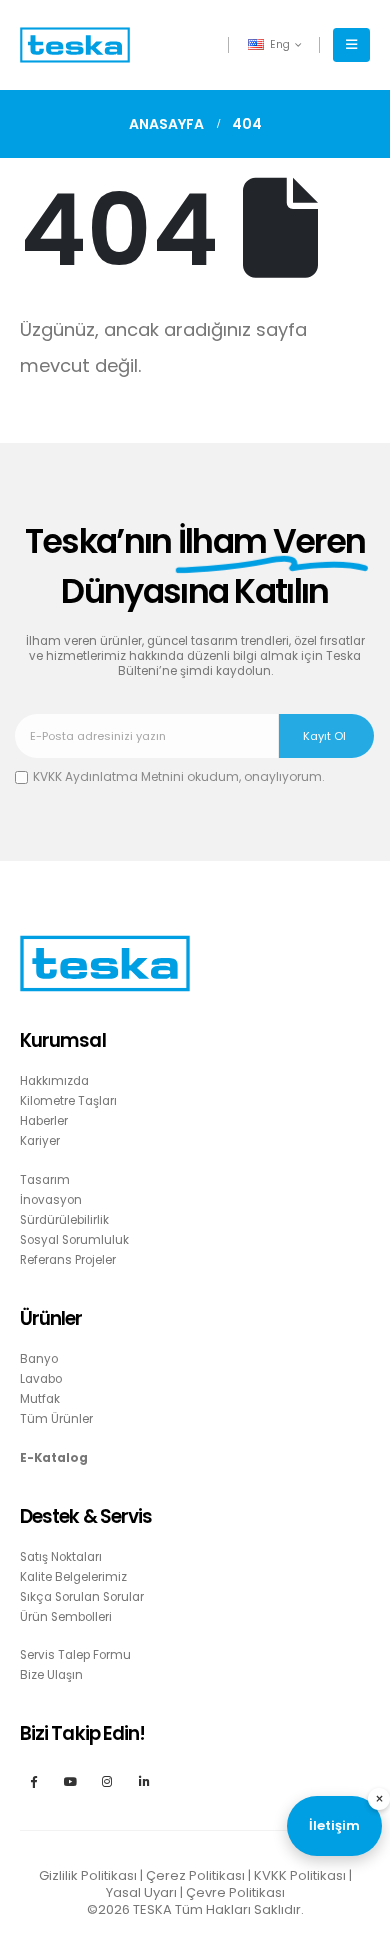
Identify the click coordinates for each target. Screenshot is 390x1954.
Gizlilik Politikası (88, 1875)
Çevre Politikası (235, 1892)
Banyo (39, 1359)
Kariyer (40, 1141)
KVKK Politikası (300, 1875)
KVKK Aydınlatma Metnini (108, 776)
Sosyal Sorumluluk (74, 1240)
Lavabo (41, 1379)
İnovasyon (51, 1200)
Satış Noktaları (61, 1557)
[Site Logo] (75, 45)
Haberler (44, 1121)
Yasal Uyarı (141, 1892)
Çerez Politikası (195, 1875)
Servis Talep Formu (75, 1655)
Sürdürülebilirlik (64, 1220)
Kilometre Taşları (68, 1101)
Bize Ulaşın (51, 1675)
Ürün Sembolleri (66, 1617)
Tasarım (45, 1180)
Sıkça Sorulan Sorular (82, 1597)
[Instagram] (107, 1780)
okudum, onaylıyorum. (179, 776)
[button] (351, 45)
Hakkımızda (54, 1081)
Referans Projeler (68, 1260)
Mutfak (40, 1399)
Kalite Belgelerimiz (73, 1577)
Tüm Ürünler (56, 1419)
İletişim (334, 1825)
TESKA (152, 1909)
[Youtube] (70, 1780)
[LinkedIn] (144, 1780)
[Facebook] (33, 1780)
